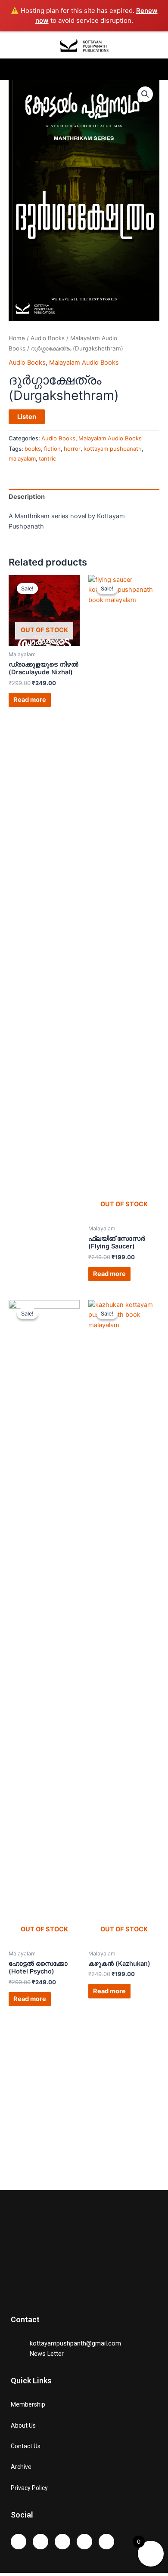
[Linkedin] (106, 2542)
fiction (52, 449)
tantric (47, 458)
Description (27, 497)
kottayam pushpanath (113, 449)
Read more (30, 700)
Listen (27, 417)
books (33, 449)
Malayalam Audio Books (84, 363)
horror (72, 449)
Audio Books (48, 338)
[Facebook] (62, 2542)
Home (17, 338)
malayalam (22, 458)
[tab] (84, 497)
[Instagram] (19, 2542)
